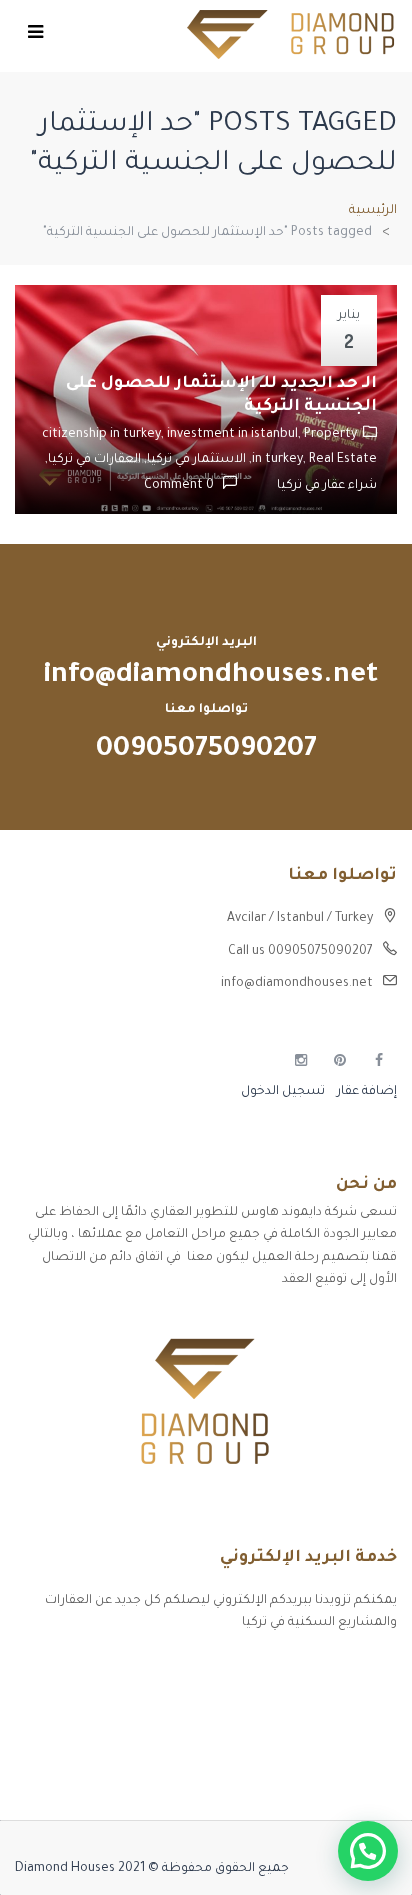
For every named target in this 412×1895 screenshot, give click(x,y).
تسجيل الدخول (283, 1092)
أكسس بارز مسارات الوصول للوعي (299, 1669)
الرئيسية (373, 211)
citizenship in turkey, (104, 435)
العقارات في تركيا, (93, 460)
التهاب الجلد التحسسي (331, 1739)
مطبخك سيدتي (352, 1774)
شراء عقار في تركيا (327, 486)
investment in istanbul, (235, 435)
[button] (368, 1851)
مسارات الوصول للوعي (333, 1704)
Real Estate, (311, 460)
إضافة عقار (365, 1092)
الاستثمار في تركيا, (193, 460)
